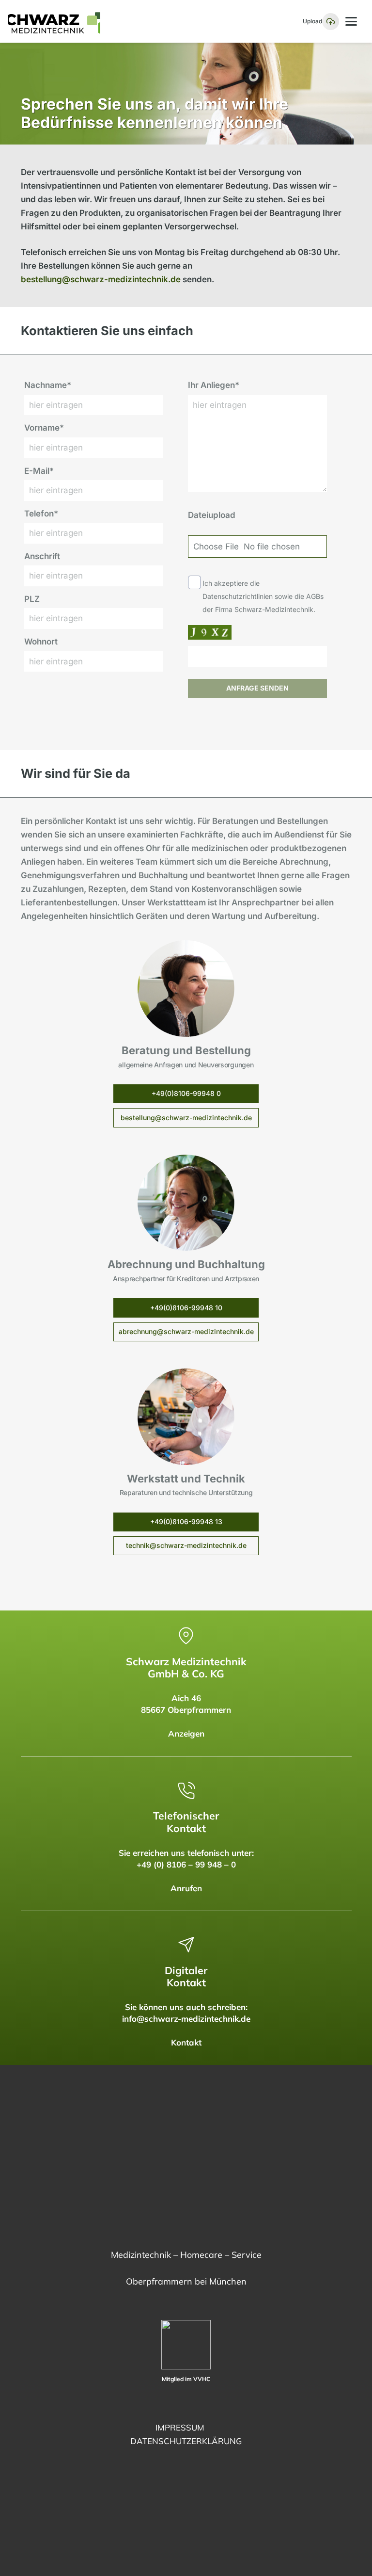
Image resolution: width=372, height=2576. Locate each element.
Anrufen (186, 1888)
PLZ (32, 599)
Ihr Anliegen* (214, 385)
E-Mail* (39, 471)
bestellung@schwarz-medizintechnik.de (101, 279)
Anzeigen (186, 1733)
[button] (351, 21)
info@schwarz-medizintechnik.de (186, 2019)
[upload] (331, 22)
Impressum (180, 2427)
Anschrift (42, 556)
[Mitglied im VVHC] (186, 2345)
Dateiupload (212, 515)
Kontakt (186, 2042)
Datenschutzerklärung (186, 2441)
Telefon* (41, 514)
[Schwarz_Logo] (54, 21)
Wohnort (41, 642)
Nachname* (48, 385)
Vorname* (44, 428)
